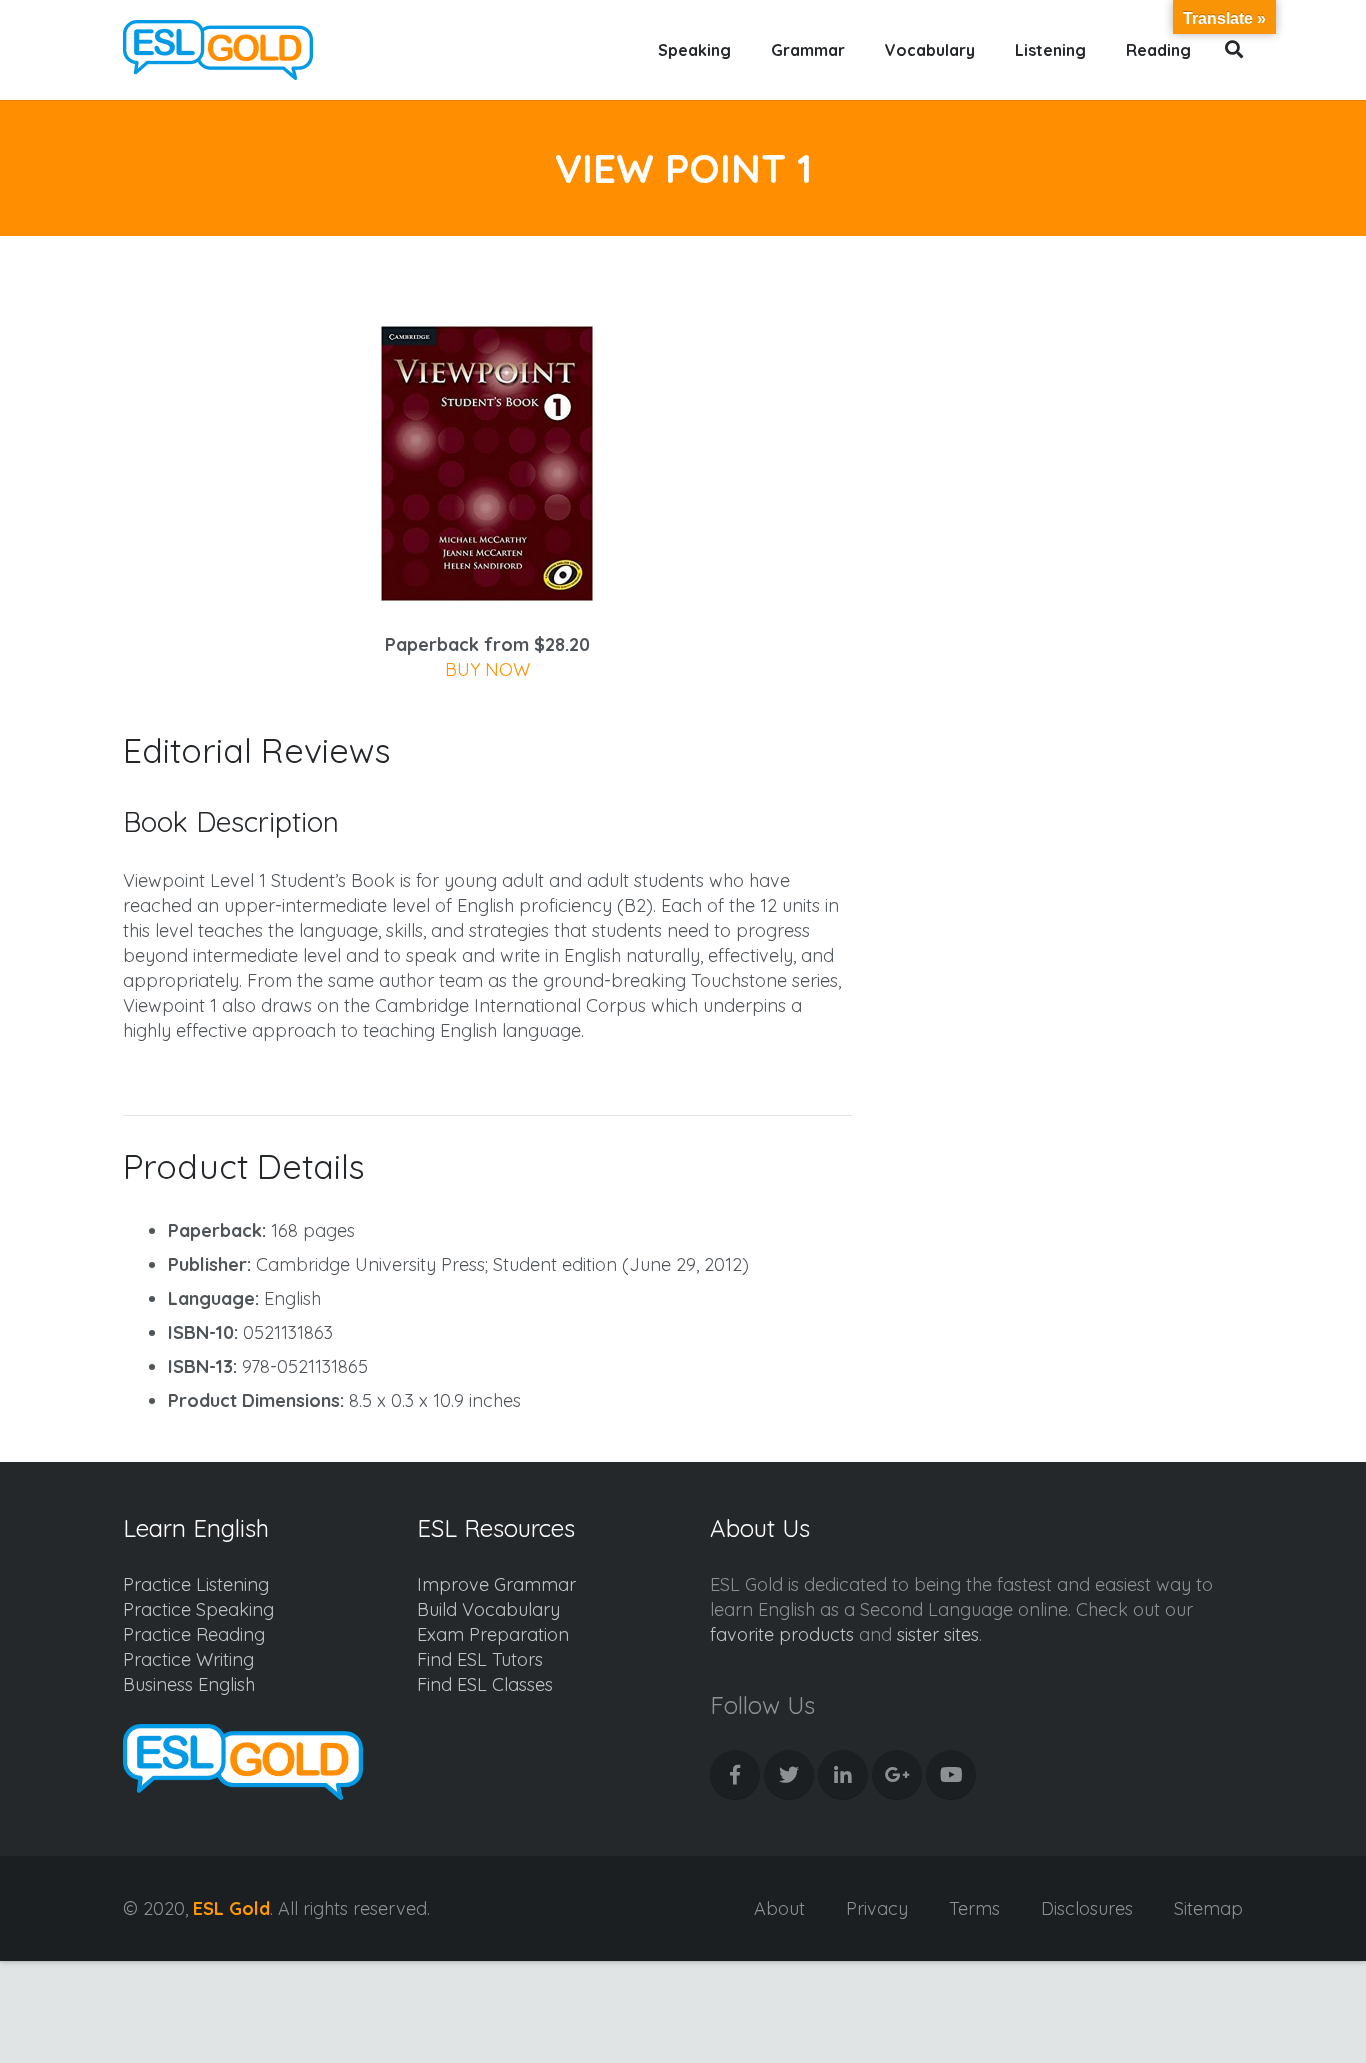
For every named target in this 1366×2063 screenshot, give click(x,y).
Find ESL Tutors (480, 1659)
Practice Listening (196, 1584)
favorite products (782, 1634)
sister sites (938, 1634)
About (779, 1908)
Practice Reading (194, 1634)
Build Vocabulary (488, 1609)
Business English (189, 1684)
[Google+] (897, 1775)
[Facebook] (735, 1775)
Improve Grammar (496, 1584)
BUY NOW (487, 669)
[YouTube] (951, 1775)
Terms (974, 1908)
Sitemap (1208, 1908)
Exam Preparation (493, 1634)
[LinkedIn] (843, 1775)
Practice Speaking (198, 1609)
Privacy (877, 1908)
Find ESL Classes (485, 1684)
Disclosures (1087, 1908)
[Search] (1234, 50)
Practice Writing (188, 1659)
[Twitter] (789, 1775)
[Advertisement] (1074, 416)
